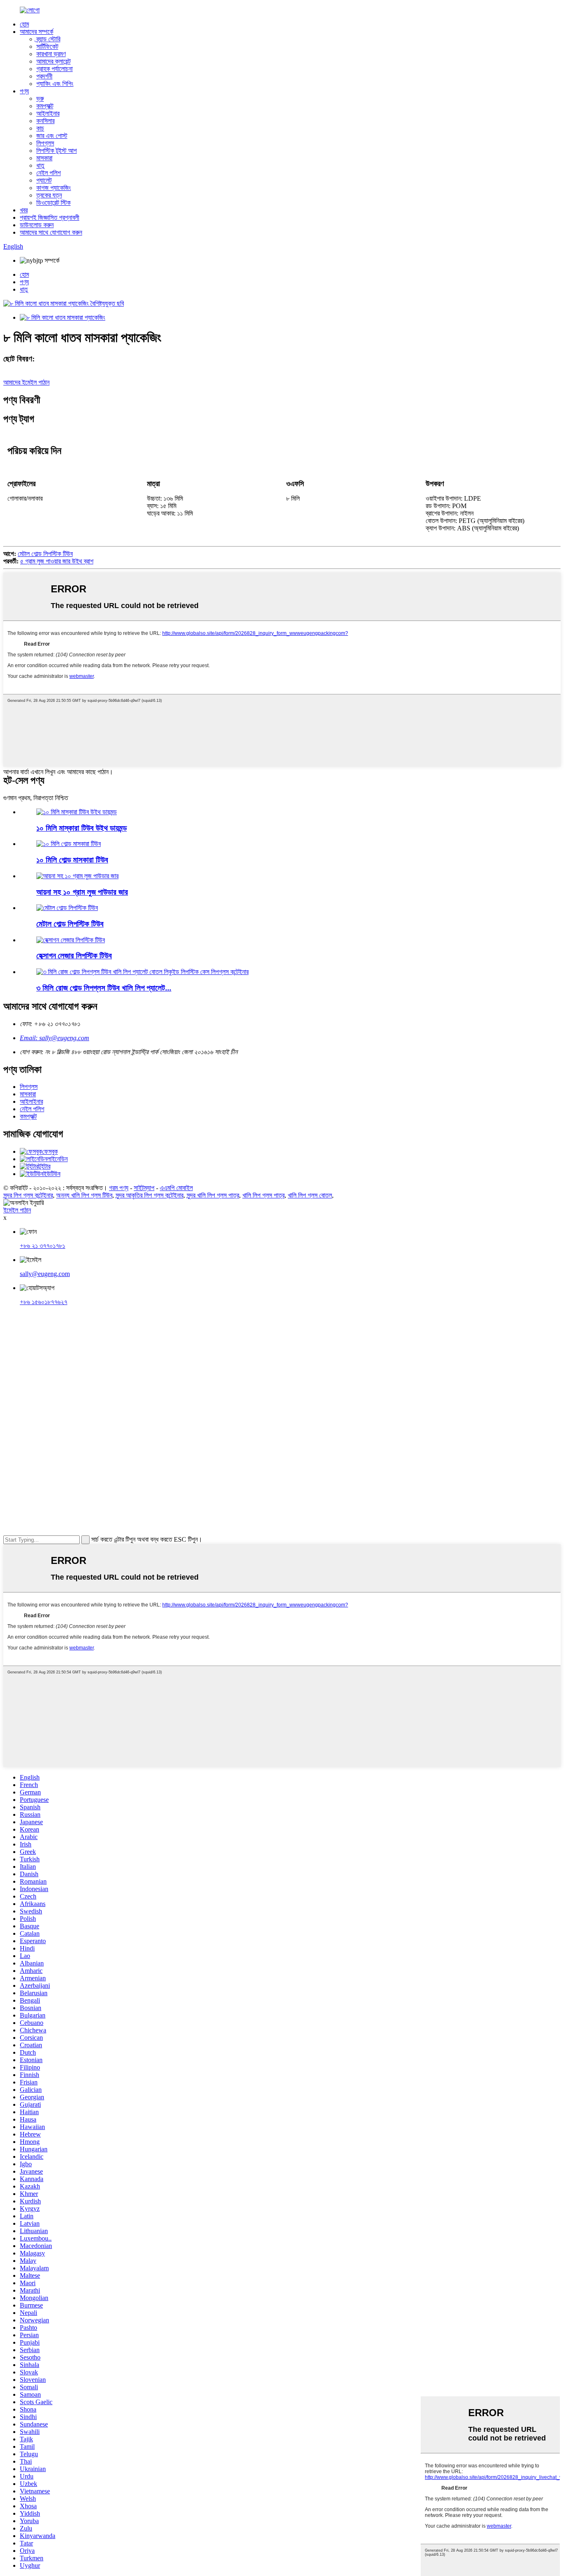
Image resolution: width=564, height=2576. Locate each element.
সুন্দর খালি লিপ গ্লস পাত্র (213, 1195)
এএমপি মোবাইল (176, 1188)
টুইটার (44, 1166)
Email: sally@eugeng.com (55, 1038)
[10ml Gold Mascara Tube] (69, 844)
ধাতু (40, 165)
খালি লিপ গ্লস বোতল (310, 1195)
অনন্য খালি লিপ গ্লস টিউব (84, 1195)
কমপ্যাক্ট (45, 106)
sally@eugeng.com (45, 1274)
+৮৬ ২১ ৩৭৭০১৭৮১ (43, 1246)
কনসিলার (45, 121)
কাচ (40, 128)
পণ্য (24, 91)
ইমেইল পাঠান (17, 1210)
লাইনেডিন (57, 1159)
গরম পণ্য (119, 1188)
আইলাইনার (48, 113)
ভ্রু (40, 99)
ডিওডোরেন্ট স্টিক (53, 203)
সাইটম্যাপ (144, 1188)
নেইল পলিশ (49, 173)
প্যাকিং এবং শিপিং (55, 84)
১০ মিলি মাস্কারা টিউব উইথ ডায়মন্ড (82, 828)
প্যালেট (44, 180)
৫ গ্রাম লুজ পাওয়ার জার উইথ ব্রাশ (57, 561)
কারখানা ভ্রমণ (51, 54)
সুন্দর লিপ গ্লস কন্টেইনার (28, 1195)
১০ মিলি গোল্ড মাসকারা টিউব (72, 860)
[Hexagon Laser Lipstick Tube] (71, 940)
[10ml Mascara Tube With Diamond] (77, 812)
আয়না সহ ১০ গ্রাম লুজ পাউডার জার (82, 892)
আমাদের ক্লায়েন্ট (53, 61)
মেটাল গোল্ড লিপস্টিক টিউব (45, 554)
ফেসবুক (50, 1151)
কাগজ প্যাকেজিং (54, 188)
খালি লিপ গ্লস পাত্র (263, 1195)
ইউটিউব (52, 1174)
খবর (24, 210)
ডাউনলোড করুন (37, 225)
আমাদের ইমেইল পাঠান (26, 382)
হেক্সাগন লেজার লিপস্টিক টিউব (74, 956)
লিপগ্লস (45, 143)
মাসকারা (44, 158)
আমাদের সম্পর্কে (37, 32)
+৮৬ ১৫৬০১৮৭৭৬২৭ (44, 1302)
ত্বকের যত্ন (49, 195)
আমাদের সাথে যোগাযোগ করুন (51, 232)
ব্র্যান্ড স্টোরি (48, 39)
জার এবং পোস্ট (52, 136)
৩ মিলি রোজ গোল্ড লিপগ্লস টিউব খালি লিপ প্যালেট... (104, 988)
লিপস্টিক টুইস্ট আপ (57, 151)
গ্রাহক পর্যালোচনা (55, 69)
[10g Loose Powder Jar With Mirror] (77, 876)
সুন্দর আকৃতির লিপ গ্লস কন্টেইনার (149, 1195)
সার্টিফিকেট (47, 46)
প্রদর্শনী (44, 76)
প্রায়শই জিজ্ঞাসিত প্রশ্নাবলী (50, 217)
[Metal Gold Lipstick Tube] (67, 908)
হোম (24, 24)
